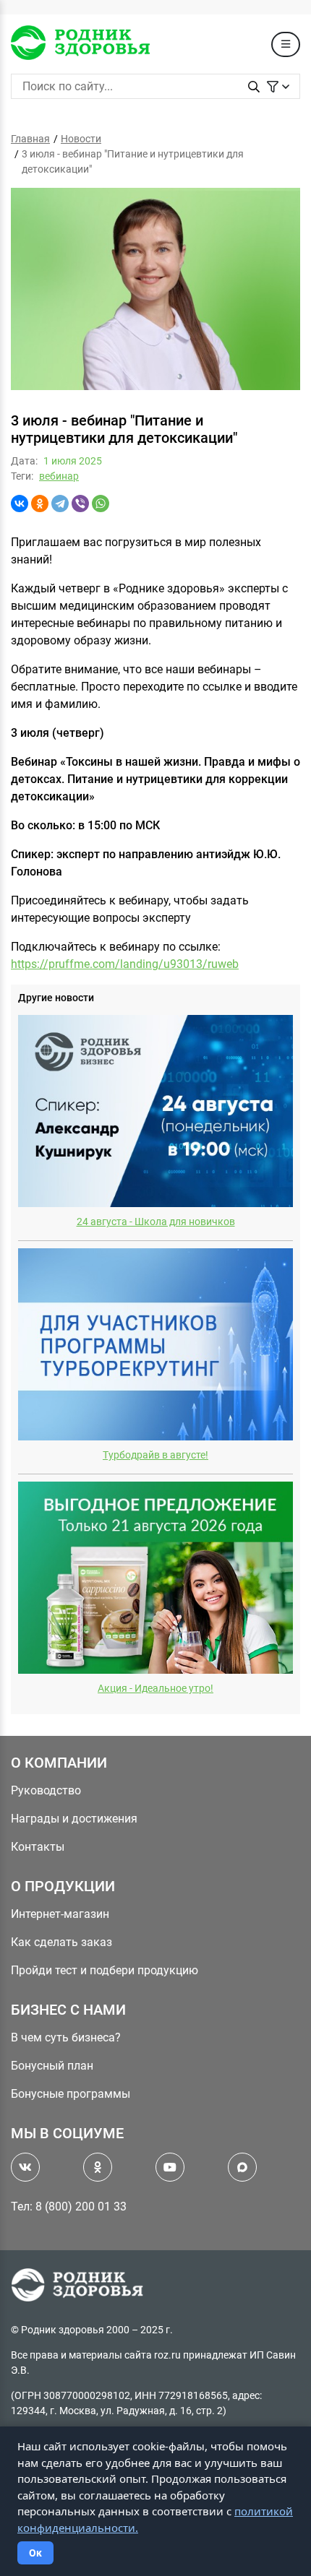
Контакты (38, 1847)
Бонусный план (52, 2066)
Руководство (46, 1790)
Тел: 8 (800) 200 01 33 (69, 2207)
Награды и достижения (74, 1819)
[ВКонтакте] (20, 503)
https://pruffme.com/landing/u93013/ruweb (125, 964)
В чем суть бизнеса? (66, 2037)
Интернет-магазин (60, 1914)
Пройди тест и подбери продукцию (105, 1970)
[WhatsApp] (101, 503)
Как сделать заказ (61, 1942)
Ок (35, 2553)
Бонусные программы (71, 2094)
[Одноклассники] (40, 503)
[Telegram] (60, 503)
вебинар (59, 476)
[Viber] (80, 503)
